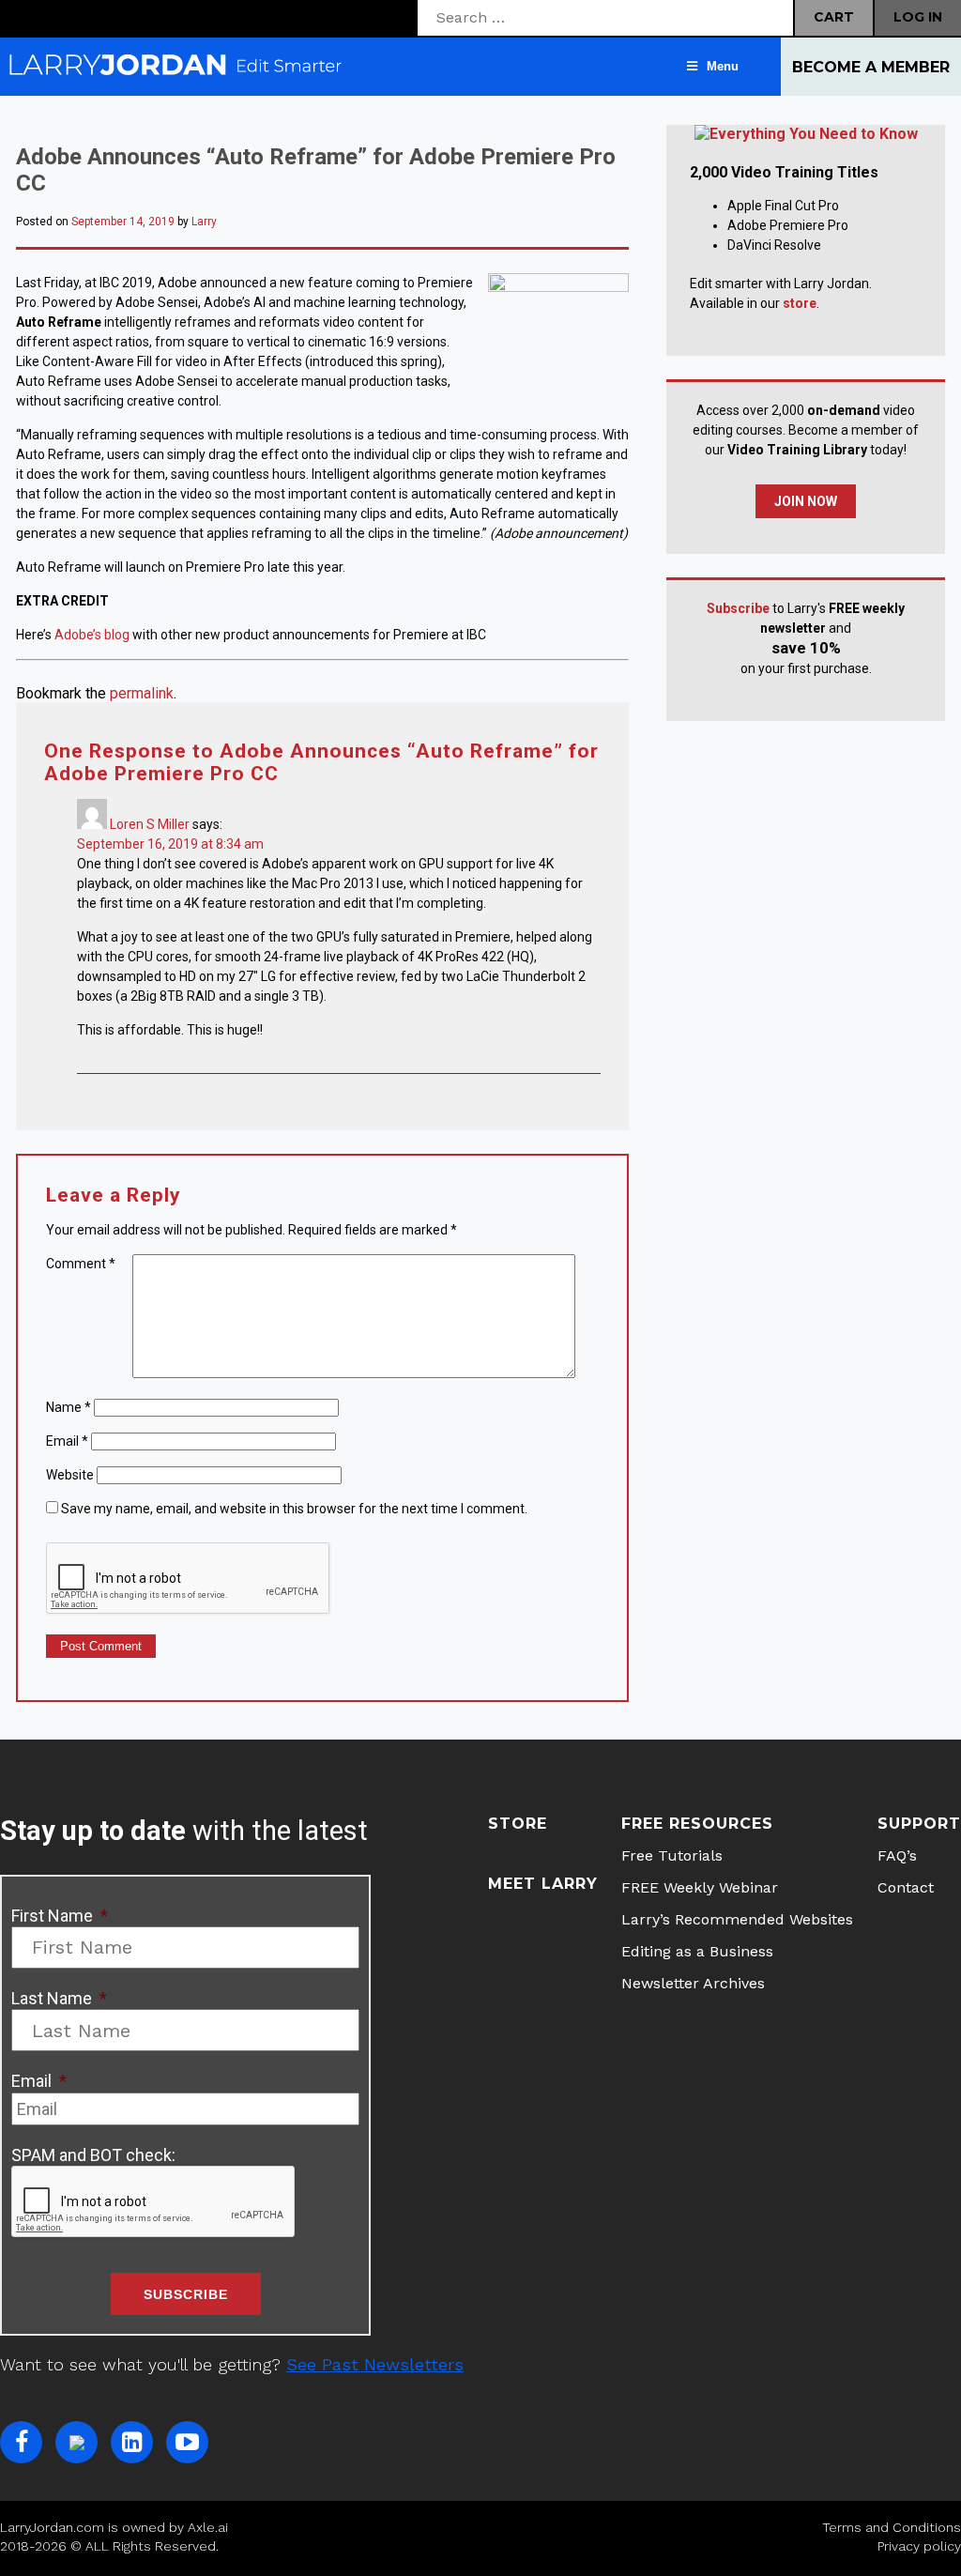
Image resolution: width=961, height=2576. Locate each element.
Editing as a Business (697, 1951)
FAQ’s (897, 1855)
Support (919, 1824)
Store (518, 1824)
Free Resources (697, 1824)
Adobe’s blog (92, 635)
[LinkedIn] (132, 2442)
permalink (142, 693)
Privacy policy (919, 2546)
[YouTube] (187, 2442)
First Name (60, 1916)
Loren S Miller (150, 824)
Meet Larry (543, 1884)
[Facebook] (21, 2442)
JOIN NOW (806, 501)
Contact (906, 1887)
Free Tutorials (672, 1855)
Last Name (59, 1998)
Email (67, 1441)
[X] (76, 2442)
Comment (81, 1264)
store (800, 303)
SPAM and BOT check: (93, 2155)
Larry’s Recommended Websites (737, 1919)
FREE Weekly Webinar (700, 1887)
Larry (204, 222)
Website (70, 1475)
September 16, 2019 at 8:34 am (170, 844)
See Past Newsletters (375, 2364)
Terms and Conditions (892, 2527)
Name (69, 1407)
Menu (723, 66)
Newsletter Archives (693, 1983)
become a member (871, 67)
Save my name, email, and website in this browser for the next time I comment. (294, 1509)
